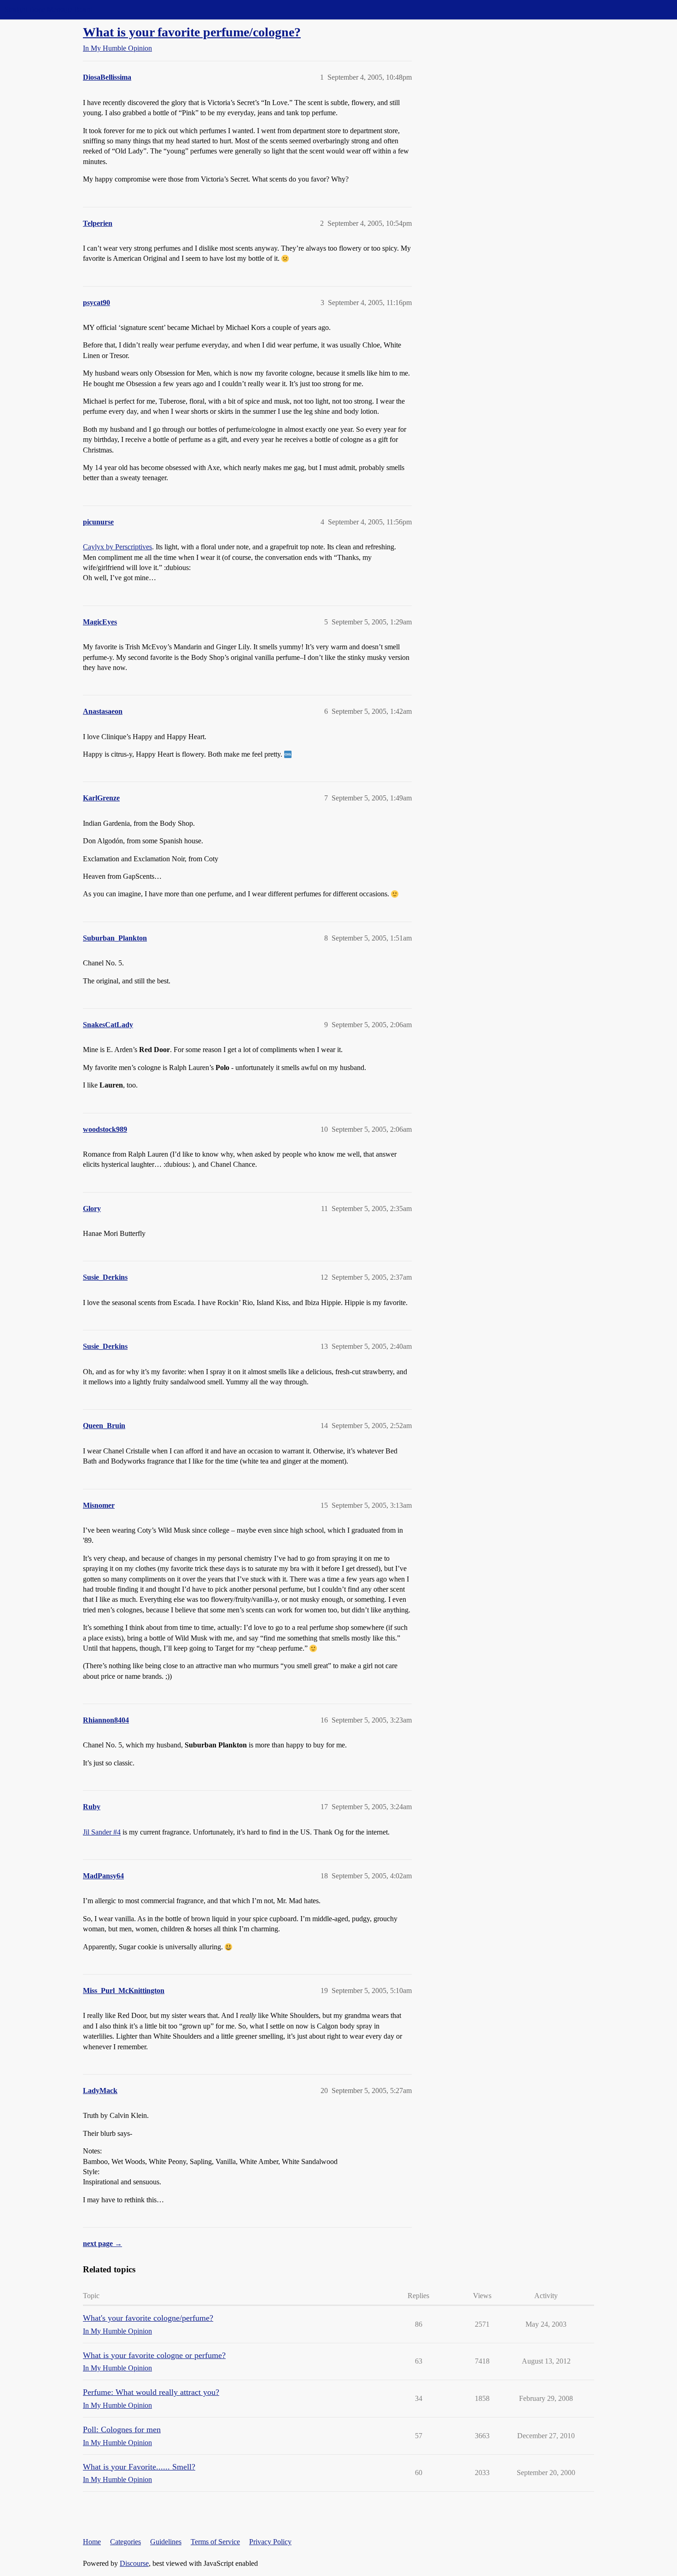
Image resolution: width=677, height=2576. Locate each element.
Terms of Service (215, 2542)
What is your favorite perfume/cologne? (192, 32)
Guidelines (166, 2542)
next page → (102, 2244)
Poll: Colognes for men (122, 2429)
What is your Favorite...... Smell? (139, 2467)
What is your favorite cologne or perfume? (154, 2355)
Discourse (134, 2563)
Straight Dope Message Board (48, 9)
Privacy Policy (270, 2542)
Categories (125, 2542)
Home (92, 2542)
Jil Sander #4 (102, 1832)
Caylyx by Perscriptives (117, 547)
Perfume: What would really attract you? (151, 2392)
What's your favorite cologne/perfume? (148, 2318)
